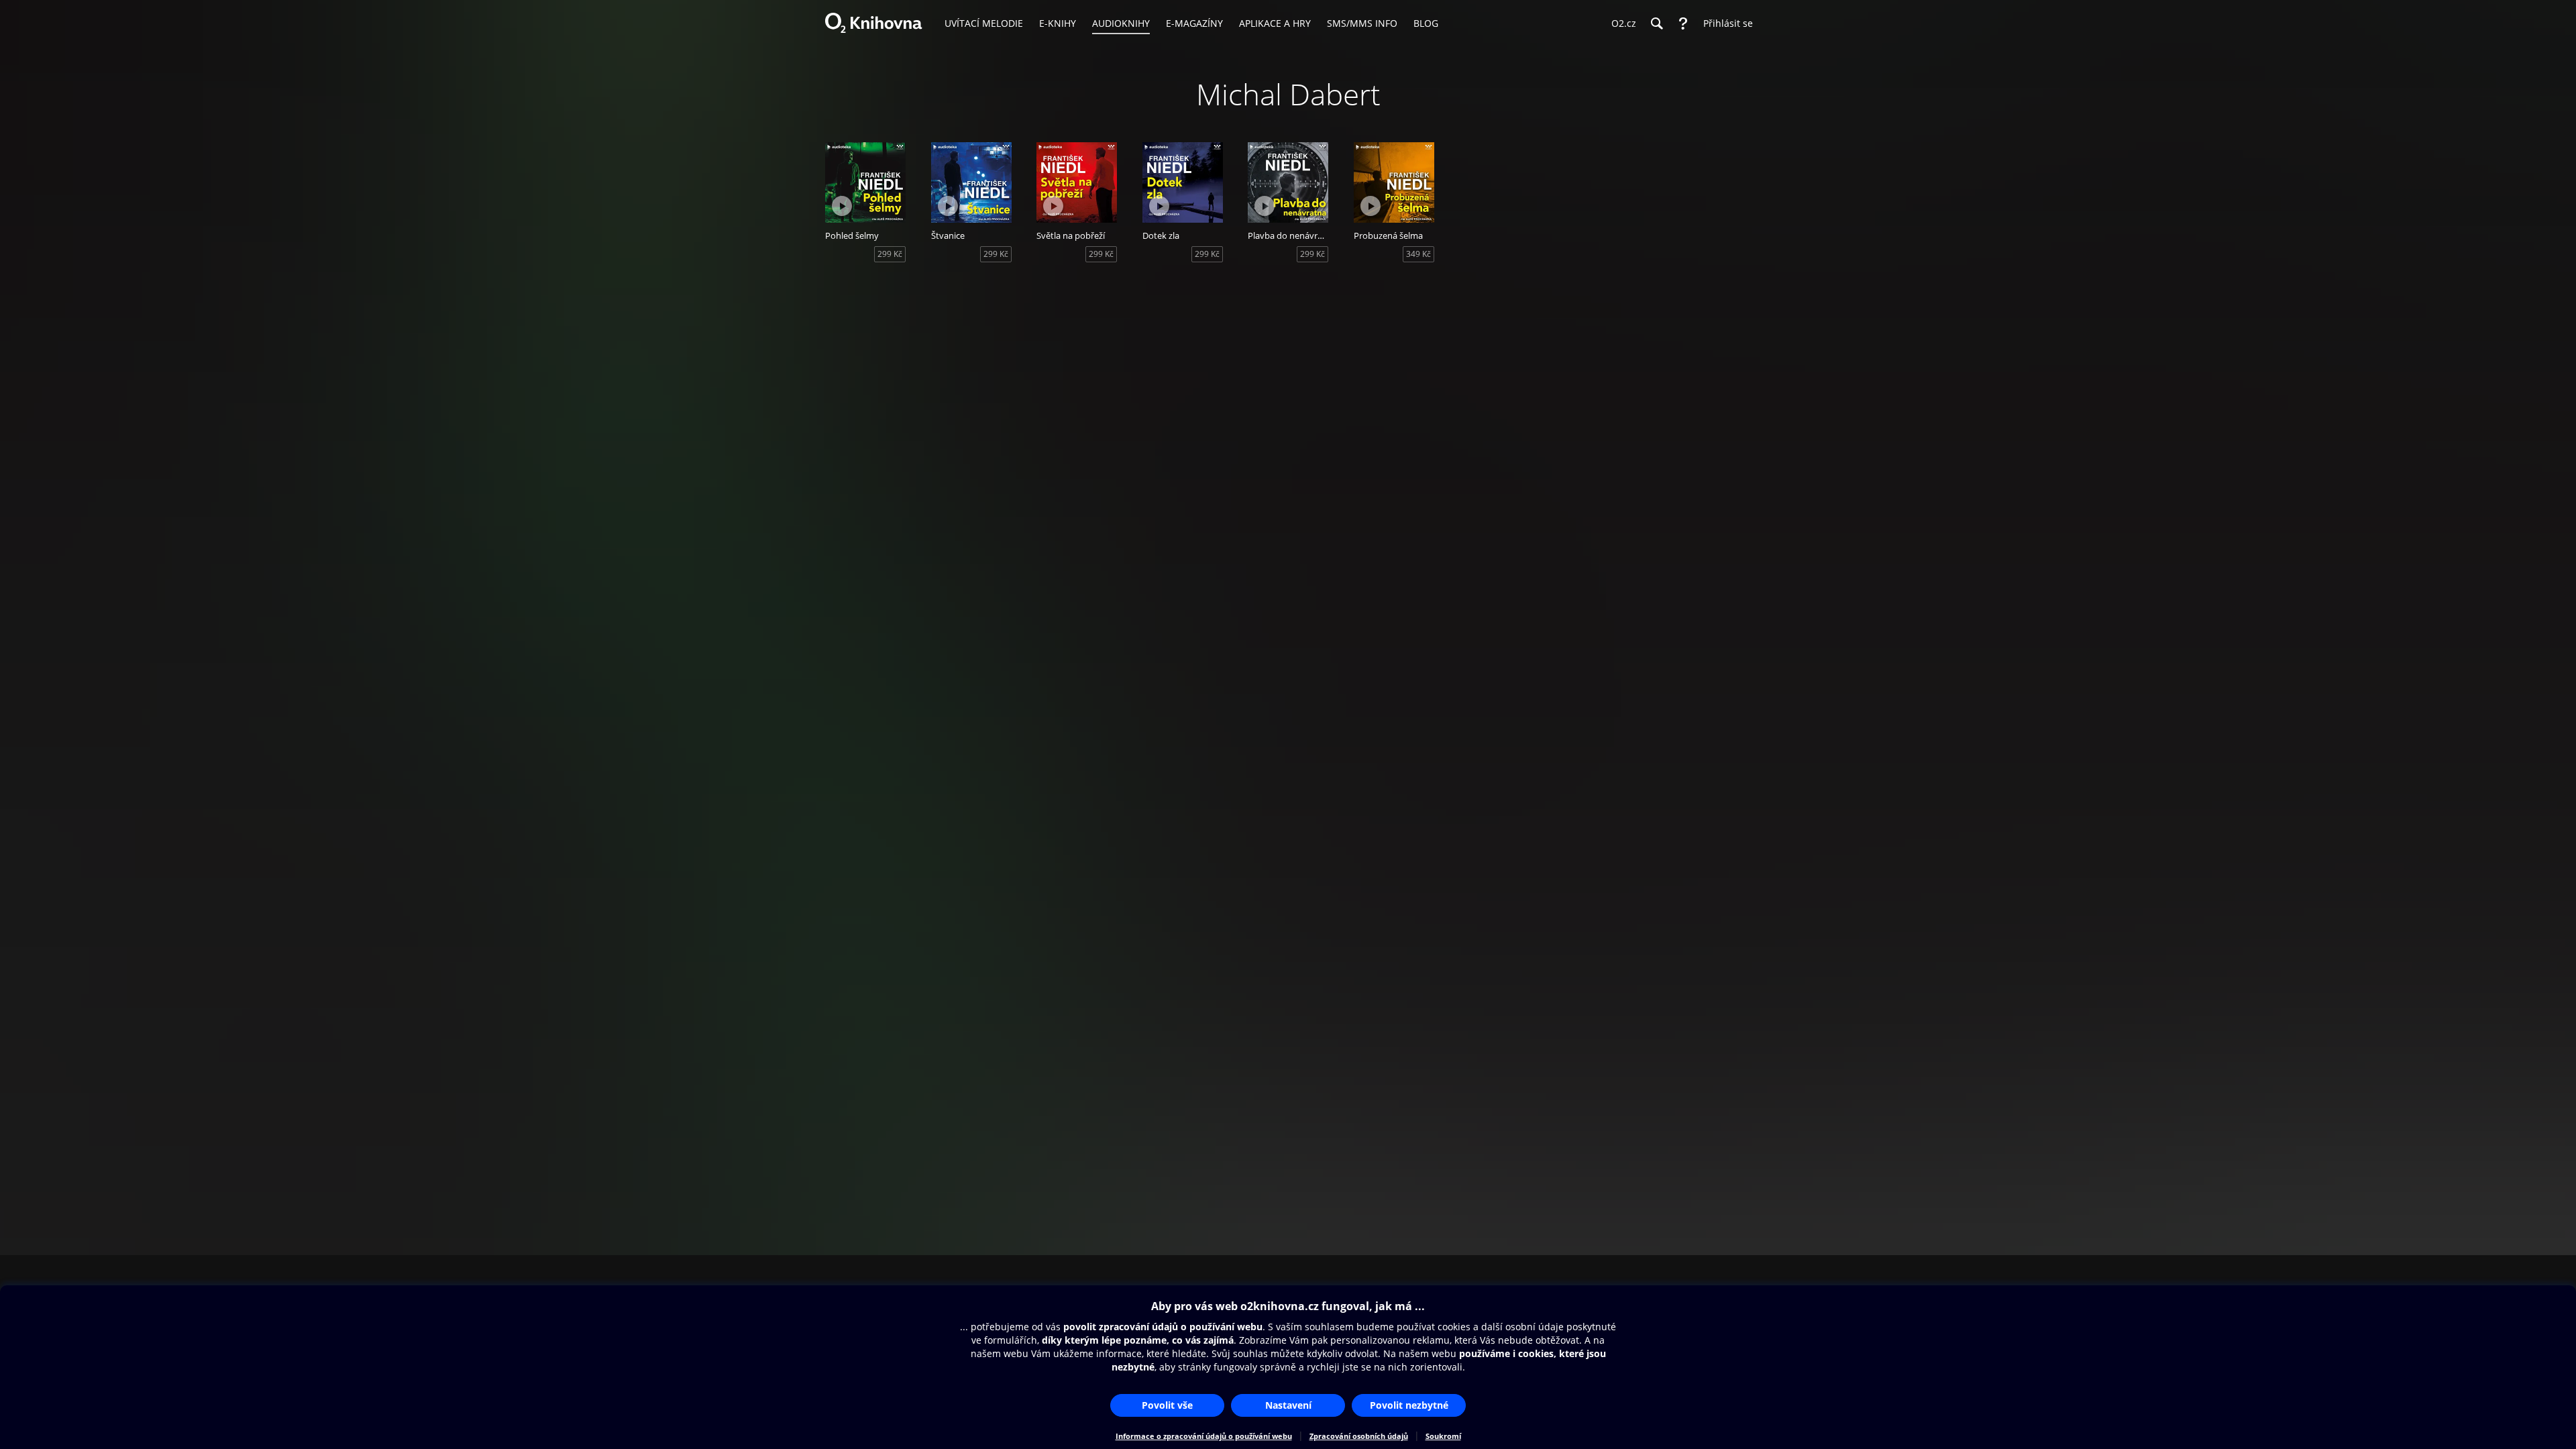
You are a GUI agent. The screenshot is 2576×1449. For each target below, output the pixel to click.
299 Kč (890, 254)
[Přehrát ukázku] (842, 206)
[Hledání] (1656, 23)
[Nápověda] (1683, 23)
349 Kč (1418, 254)
